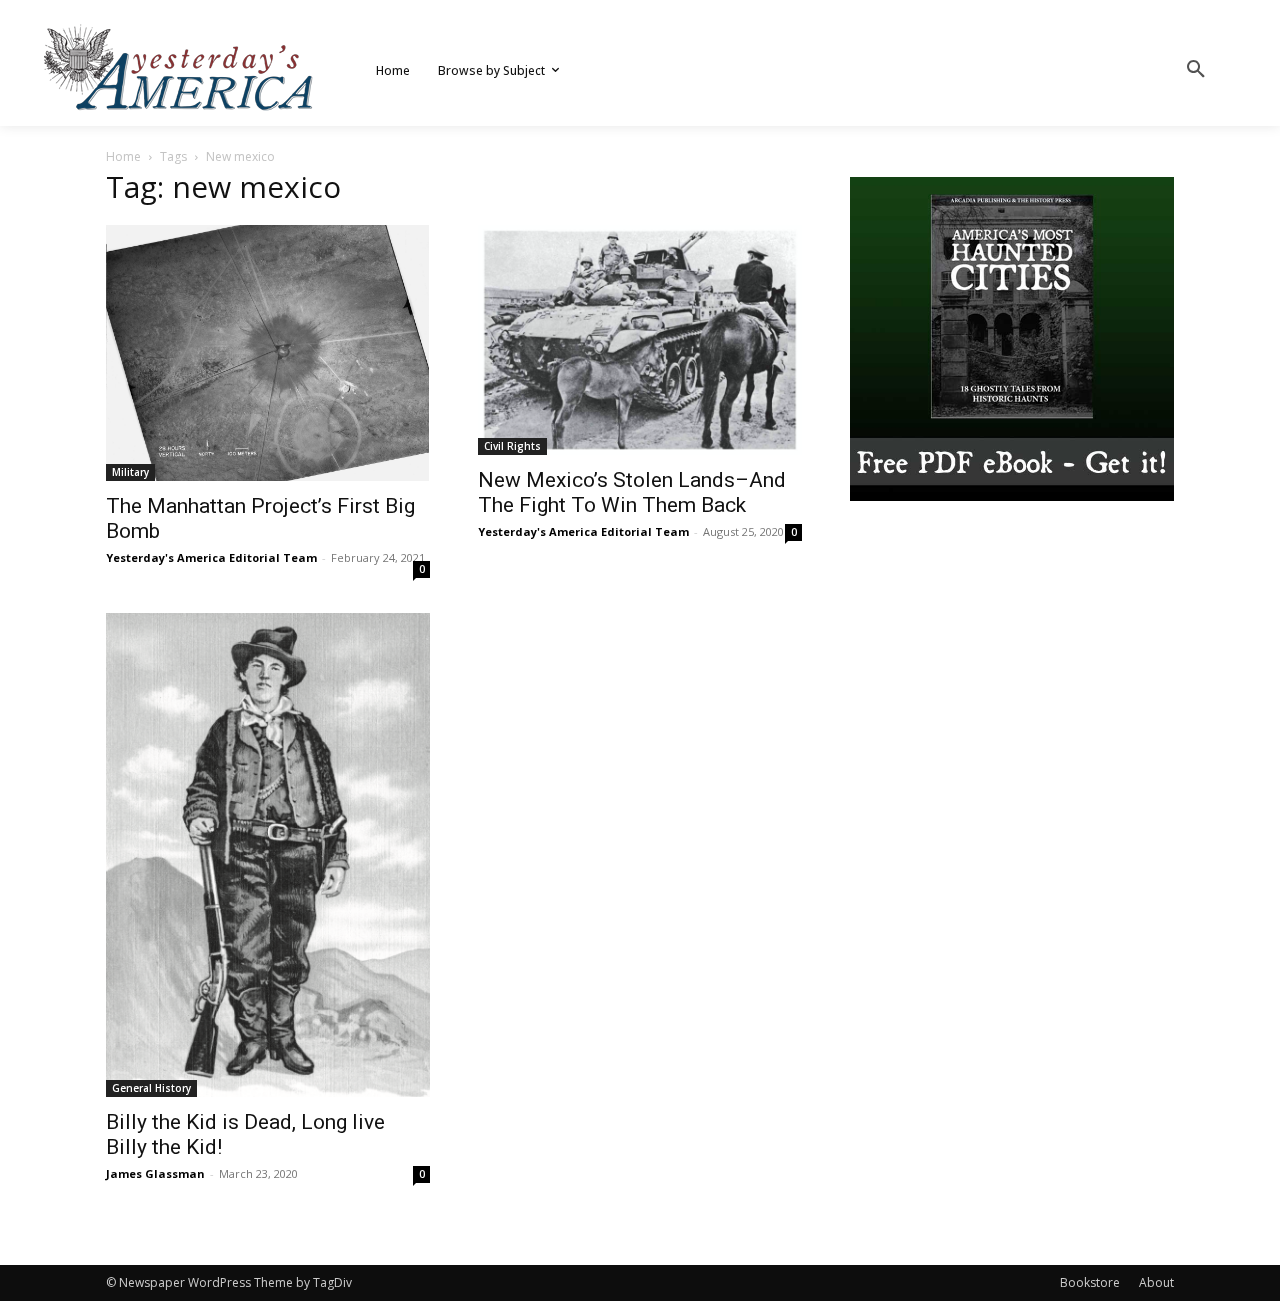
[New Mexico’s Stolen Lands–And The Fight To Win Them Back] (640, 340)
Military (130, 472)
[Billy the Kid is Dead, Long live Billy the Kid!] (268, 855)
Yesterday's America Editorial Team (211, 557)
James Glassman (155, 1173)
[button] (1196, 70)
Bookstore (1090, 1282)
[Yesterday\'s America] (180, 67)
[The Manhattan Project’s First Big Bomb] (268, 353)
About (1156, 1282)
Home (123, 156)
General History (151, 1088)
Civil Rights (512, 446)
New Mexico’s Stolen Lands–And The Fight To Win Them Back (632, 492)
